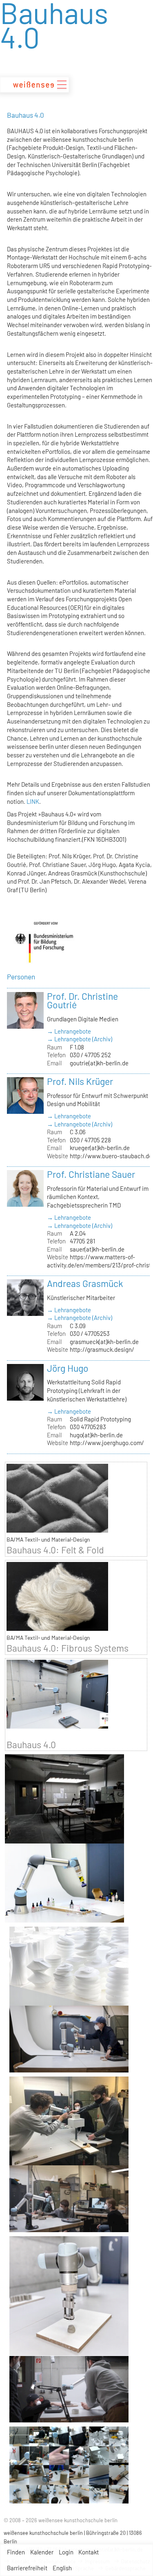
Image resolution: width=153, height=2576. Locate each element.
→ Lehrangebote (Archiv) (80, 1039)
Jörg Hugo (68, 1368)
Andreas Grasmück (85, 1283)
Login (66, 2552)
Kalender (42, 2552)
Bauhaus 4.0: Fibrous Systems (68, 1648)
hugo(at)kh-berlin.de (96, 1435)
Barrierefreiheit (27, 2568)
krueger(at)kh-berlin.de (100, 1148)
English (62, 2568)
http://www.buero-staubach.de (111, 1156)
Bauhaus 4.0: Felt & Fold (55, 1550)
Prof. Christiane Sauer (91, 1174)
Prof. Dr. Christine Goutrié (82, 1001)
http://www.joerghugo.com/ (107, 1443)
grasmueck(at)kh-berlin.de (104, 1342)
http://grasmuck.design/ (102, 1349)
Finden (16, 2552)
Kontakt (89, 2552)
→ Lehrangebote (69, 1031)
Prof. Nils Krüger (80, 1081)
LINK (33, 801)
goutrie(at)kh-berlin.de (99, 1063)
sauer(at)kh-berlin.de (97, 1249)
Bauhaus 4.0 (31, 1744)
